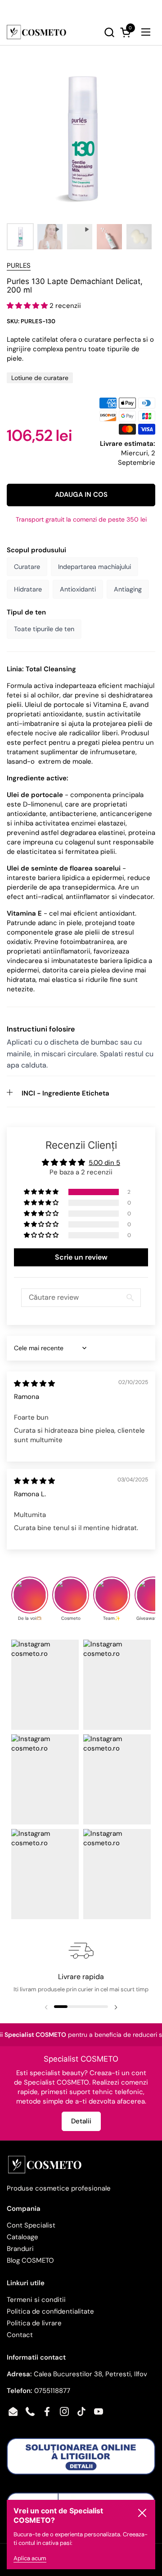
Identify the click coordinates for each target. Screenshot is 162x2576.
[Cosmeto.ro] (36, 32)
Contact (20, 2335)
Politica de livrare (34, 2323)
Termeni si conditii (36, 2300)
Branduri (20, 2249)
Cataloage (22, 2237)
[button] (92, 32)
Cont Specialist (31, 2225)
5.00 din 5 (104, 1163)
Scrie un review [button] (81, 1257)
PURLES (19, 266)
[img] (34, 1384)
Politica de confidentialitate (50, 2311)
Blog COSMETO (30, 2260)
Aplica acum (30, 2558)
